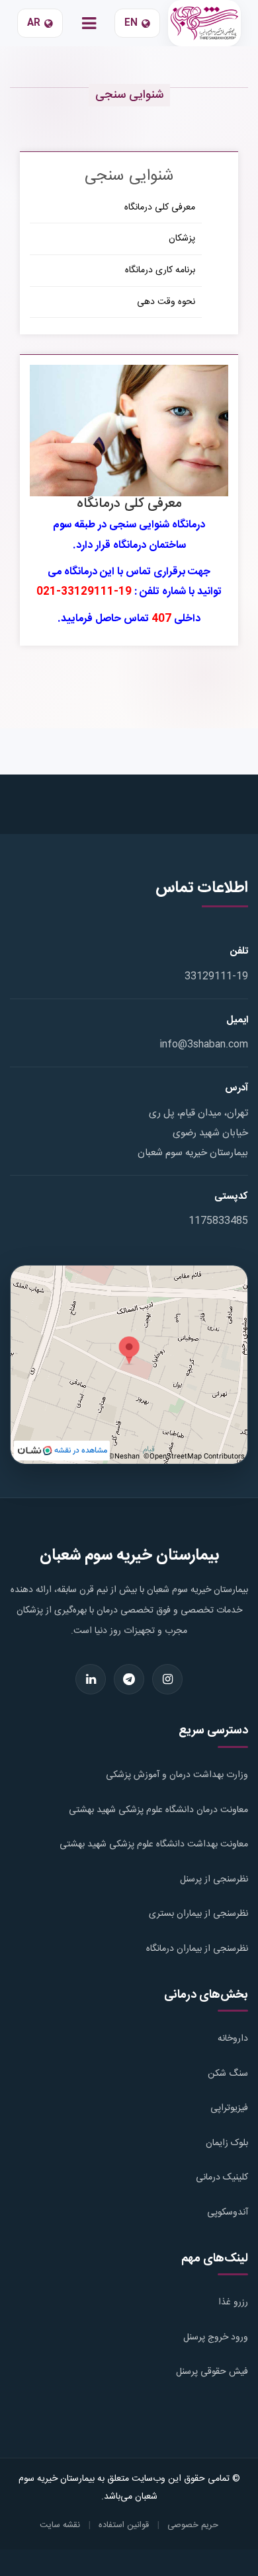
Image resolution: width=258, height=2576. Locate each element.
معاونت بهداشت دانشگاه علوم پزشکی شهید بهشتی (154, 1844)
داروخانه (233, 2039)
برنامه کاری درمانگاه (160, 270)
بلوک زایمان (227, 2143)
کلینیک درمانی (222, 2178)
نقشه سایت (60, 2525)
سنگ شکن (228, 2074)
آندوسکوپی (228, 2213)
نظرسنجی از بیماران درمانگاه (197, 1949)
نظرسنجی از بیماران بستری (198, 1914)
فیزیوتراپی (229, 2108)
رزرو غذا (233, 2302)
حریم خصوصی (193, 2525)
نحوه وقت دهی (166, 302)
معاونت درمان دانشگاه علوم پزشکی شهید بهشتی (158, 1810)
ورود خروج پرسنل (216, 2337)
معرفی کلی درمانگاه (160, 208)
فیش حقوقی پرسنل (212, 2372)
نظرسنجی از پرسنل (214, 1879)
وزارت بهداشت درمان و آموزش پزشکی (177, 1775)
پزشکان (182, 239)
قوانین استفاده (124, 2525)
